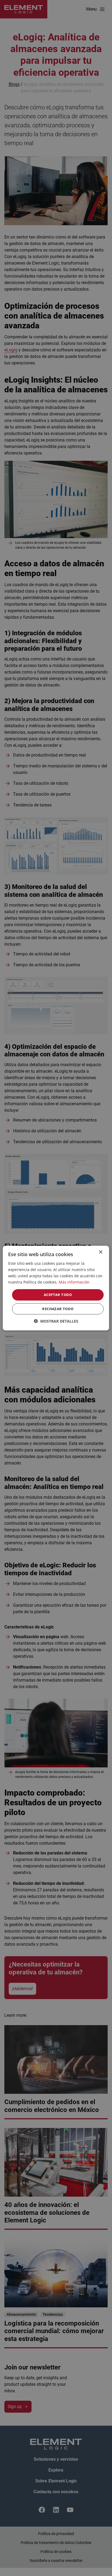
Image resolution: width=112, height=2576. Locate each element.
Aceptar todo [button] (58, 1295)
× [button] (100, 1252)
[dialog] (56, 1288)
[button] (56, 1321)
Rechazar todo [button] (58, 1309)
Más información (74, 1282)
